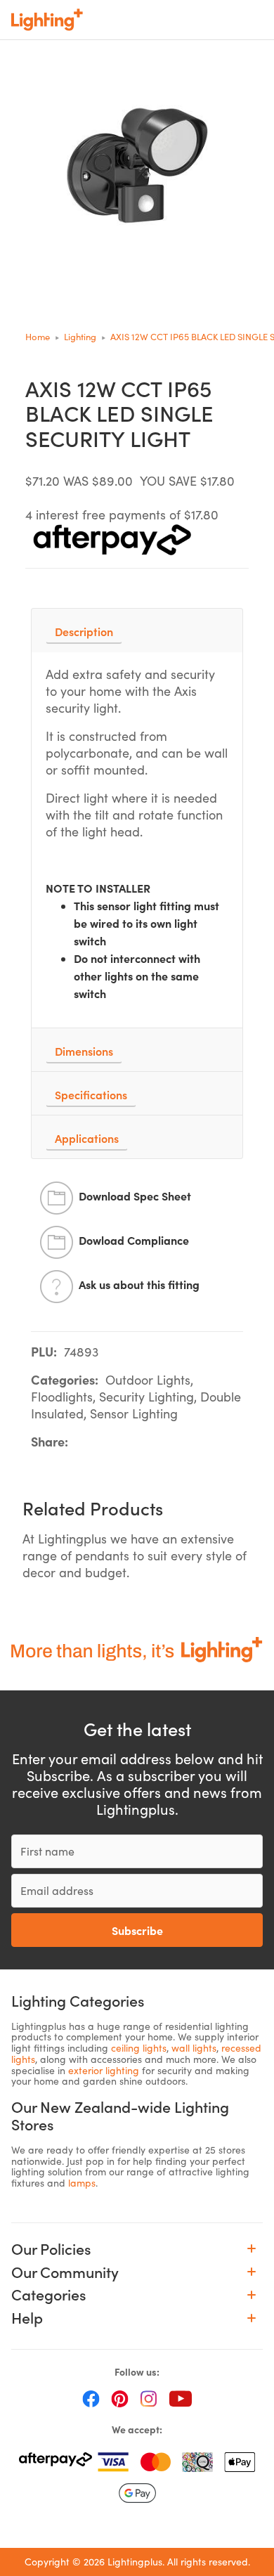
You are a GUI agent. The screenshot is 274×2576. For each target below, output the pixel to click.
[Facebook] (91, 2398)
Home (38, 337)
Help (27, 2318)
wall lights (194, 2048)
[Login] (163, 20)
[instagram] (149, 2398)
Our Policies (51, 2249)
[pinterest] (120, 2398)
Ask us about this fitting (139, 1285)
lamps (82, 2183)
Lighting (80, 337)
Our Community (65, 2272)
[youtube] (181, 2398)
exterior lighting (104, 2070)
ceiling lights (139, 2048)
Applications (87, 1138)
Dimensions (84, 1051)
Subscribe (137, 1930)
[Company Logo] (47, 20)
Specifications (91, 1094)
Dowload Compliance (134, 1241)
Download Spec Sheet (135, 1196)
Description (84, 631)
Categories (49, 2295)
